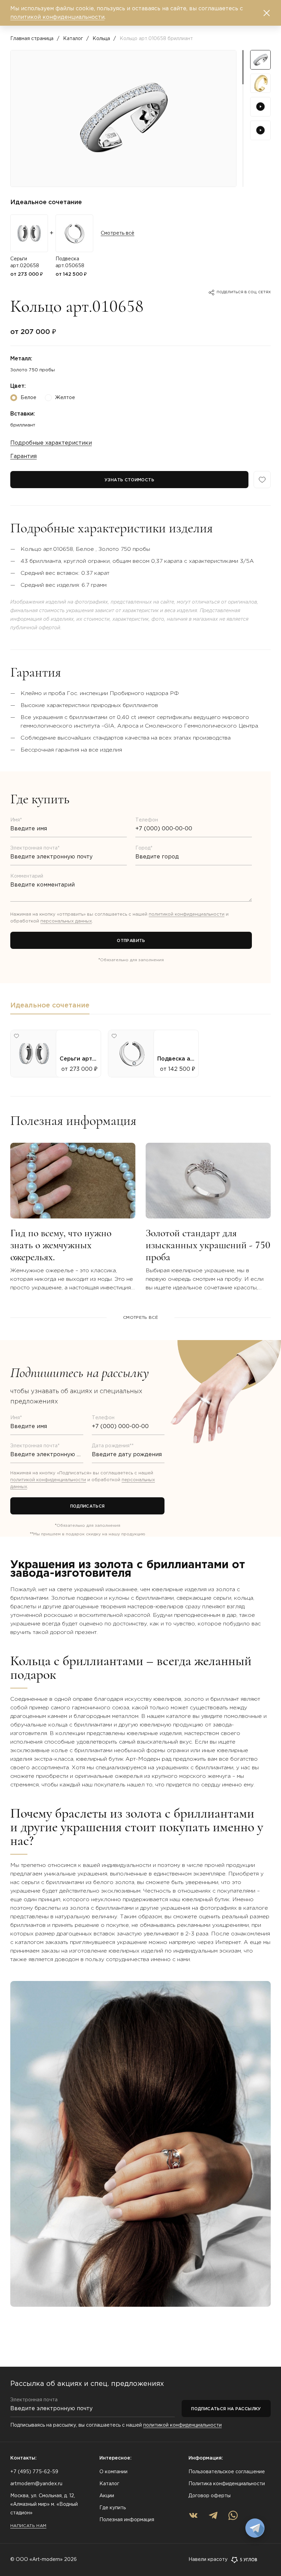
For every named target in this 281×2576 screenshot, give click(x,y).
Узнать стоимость (129, 480)
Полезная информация (127, 2520)
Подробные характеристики (51, 443)
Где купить (113, 2508)
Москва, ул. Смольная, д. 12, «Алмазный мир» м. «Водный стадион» (44, 2504)
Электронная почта (34, 2400)
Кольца (101, 39)
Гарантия (23, 456)
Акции (107, 2496)
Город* (144, 848)
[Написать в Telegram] (255, 2528)
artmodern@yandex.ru (36, 2484)
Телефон (147, 820)
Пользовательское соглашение (227, 2472)
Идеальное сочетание (50, 1005)
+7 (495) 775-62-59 (34, 2472)
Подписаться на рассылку (226, 2409)
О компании (113, 2472)
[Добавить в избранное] (16, 1036)
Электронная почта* (35, 848)
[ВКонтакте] (193, 2515)
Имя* (16, 820)
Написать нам (28, 2526)
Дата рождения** (113, 1446)
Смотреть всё (118, 233)
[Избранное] (262, 480)
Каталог (73, 39)
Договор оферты (210, 2496)
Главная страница (32, 39)
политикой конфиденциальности (187, 914)
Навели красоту (208, 2560)
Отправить (131, 941)
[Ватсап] (233, 2515)
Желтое (65, 398)
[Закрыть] (267, 13)
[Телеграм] (213, 2515)
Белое (28, 398)
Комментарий (27, 876)
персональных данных (66, 921)
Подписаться (88, 1506)
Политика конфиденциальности (227, 2484)
